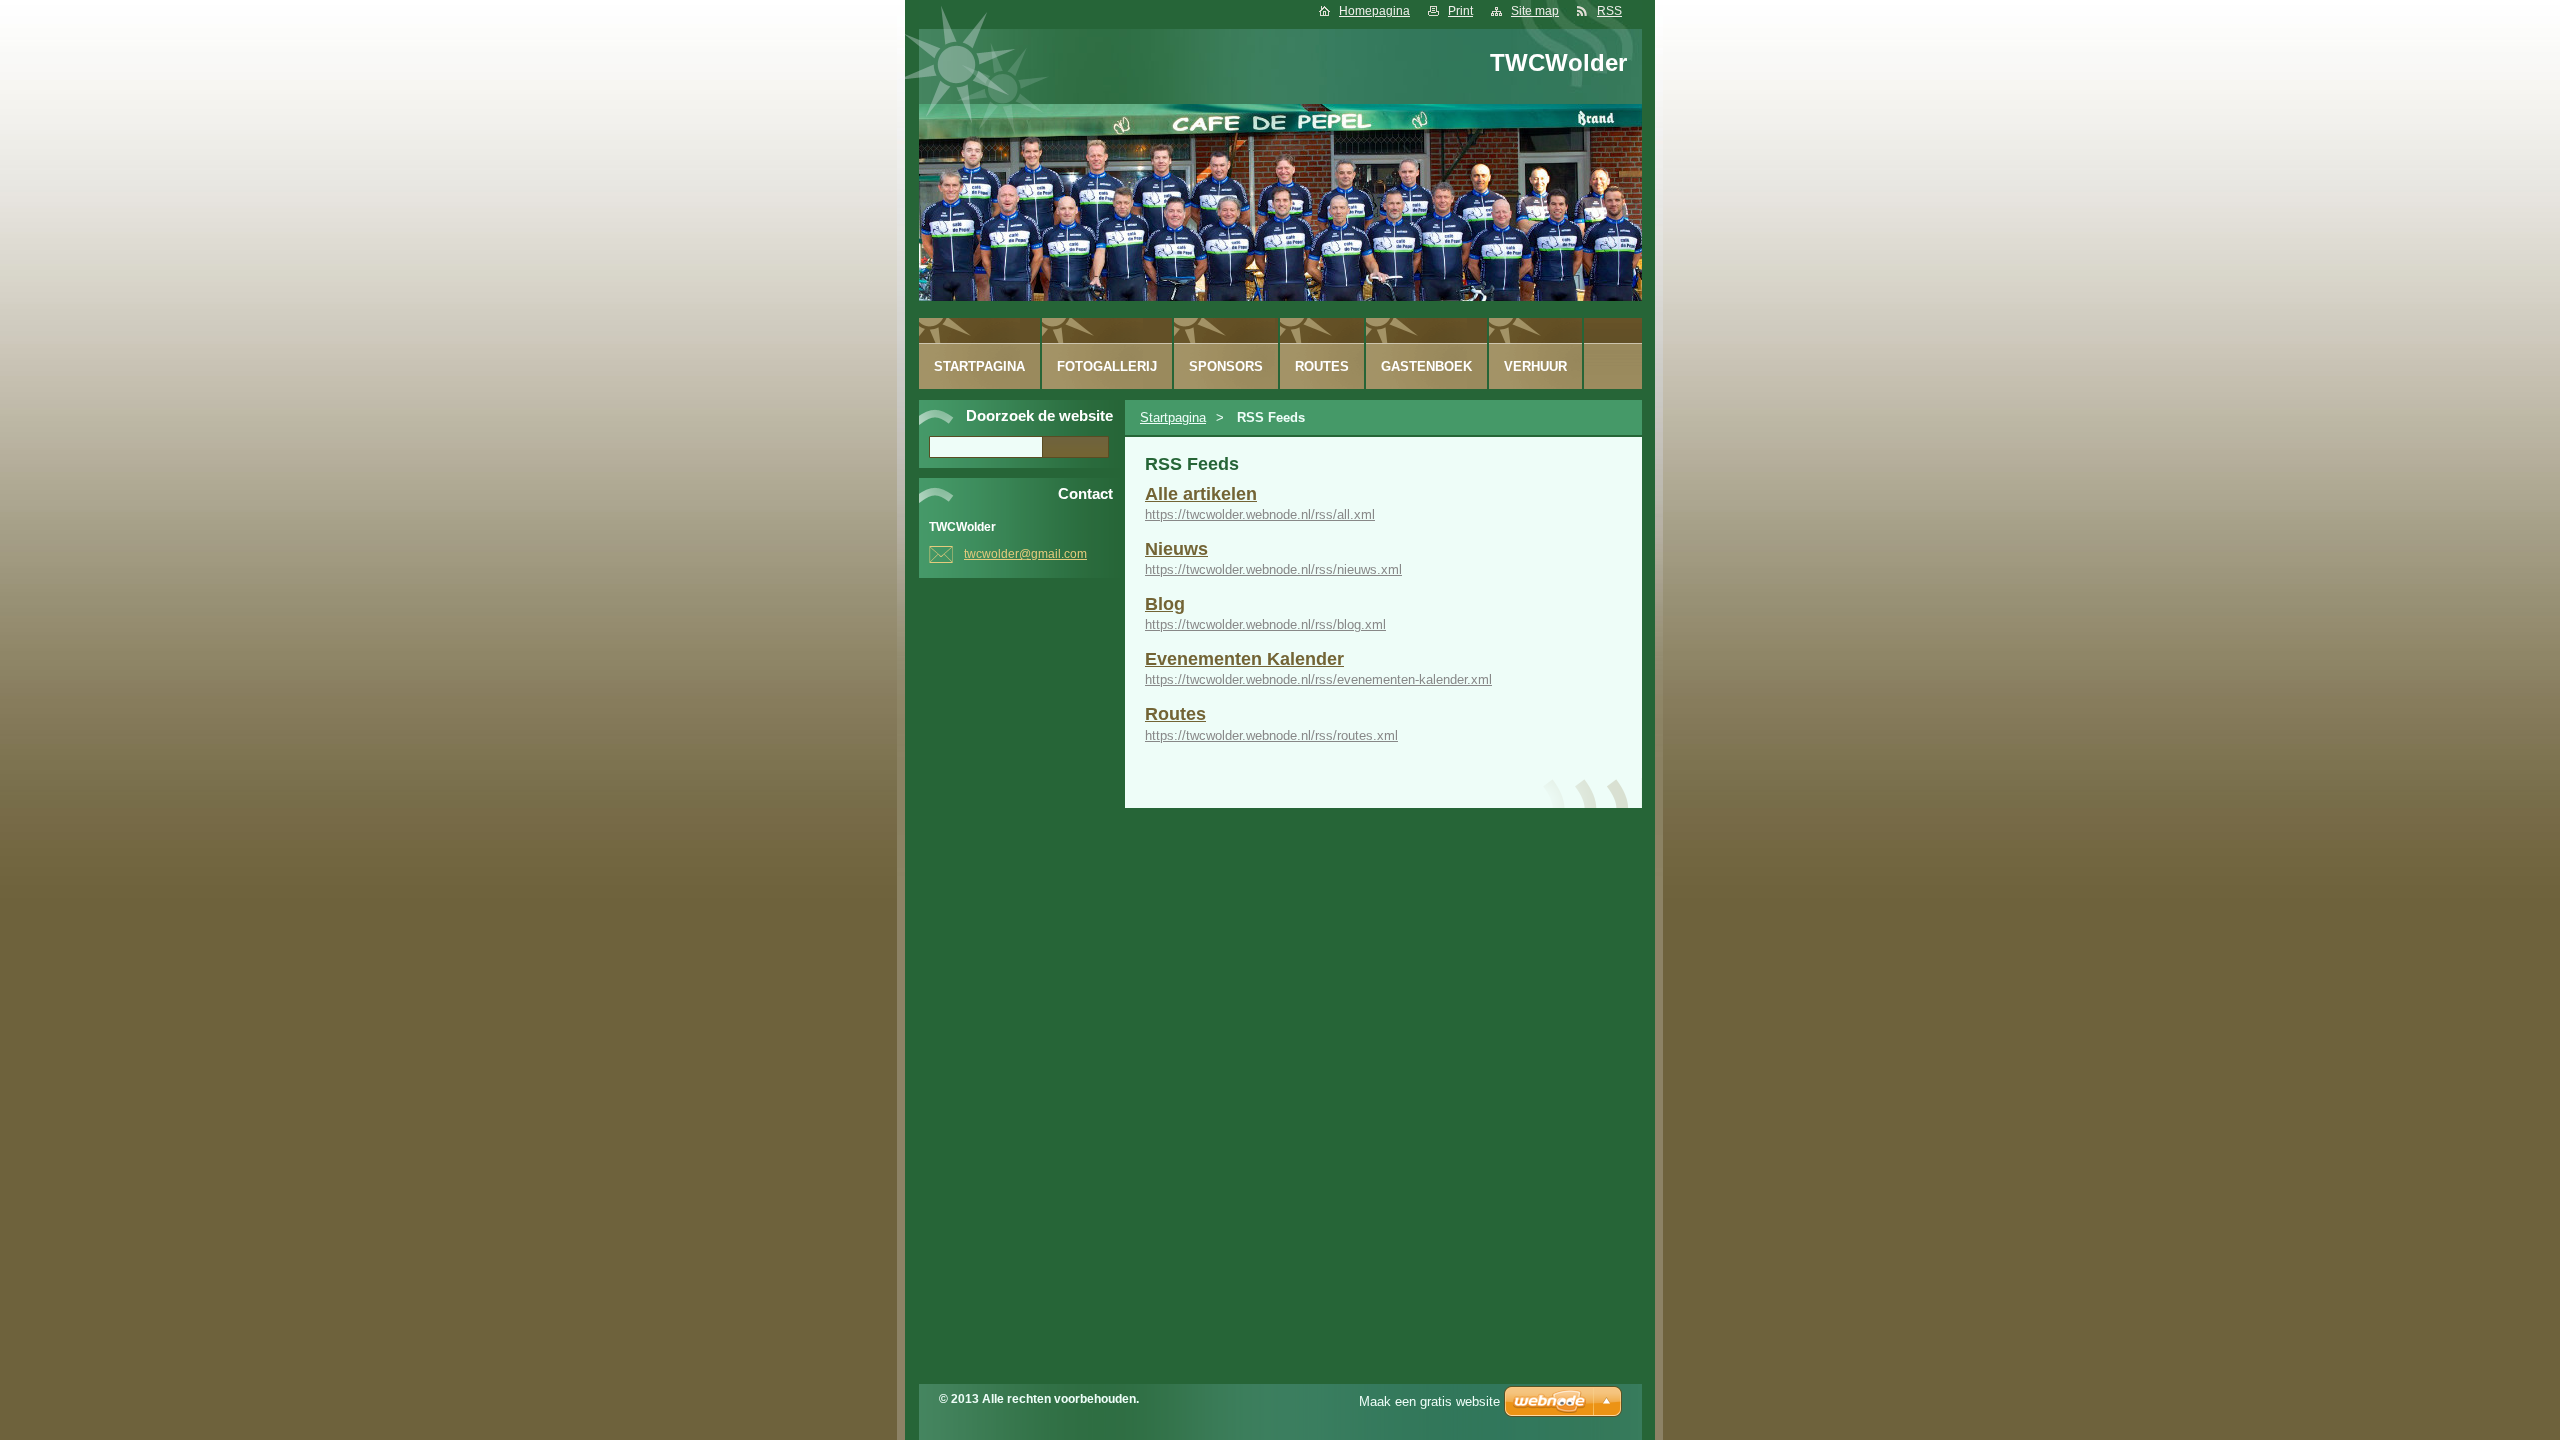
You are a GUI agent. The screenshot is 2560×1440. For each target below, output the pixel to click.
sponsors (1226, 366)
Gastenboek (1426, 366)
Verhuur (1535, 366)
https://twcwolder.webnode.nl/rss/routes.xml (1271, 735)
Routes (1175, 714)
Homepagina (1374, 11)
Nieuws (1176, 549)
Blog (1165, 604)
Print (1460, 11)
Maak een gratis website (1429, 1401)
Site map (1535, 11)
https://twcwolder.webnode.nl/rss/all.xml (1260, 514)
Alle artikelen (1201, 494)
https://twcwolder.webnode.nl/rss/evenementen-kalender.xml (1318, 679)
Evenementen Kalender (1244, 659)
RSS (1609, 11)
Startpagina (1173, 417)
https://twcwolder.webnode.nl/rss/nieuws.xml (1273, 569)
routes (1322, 366)
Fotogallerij (1107, 366)
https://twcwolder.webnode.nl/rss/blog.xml (1265, 624)
